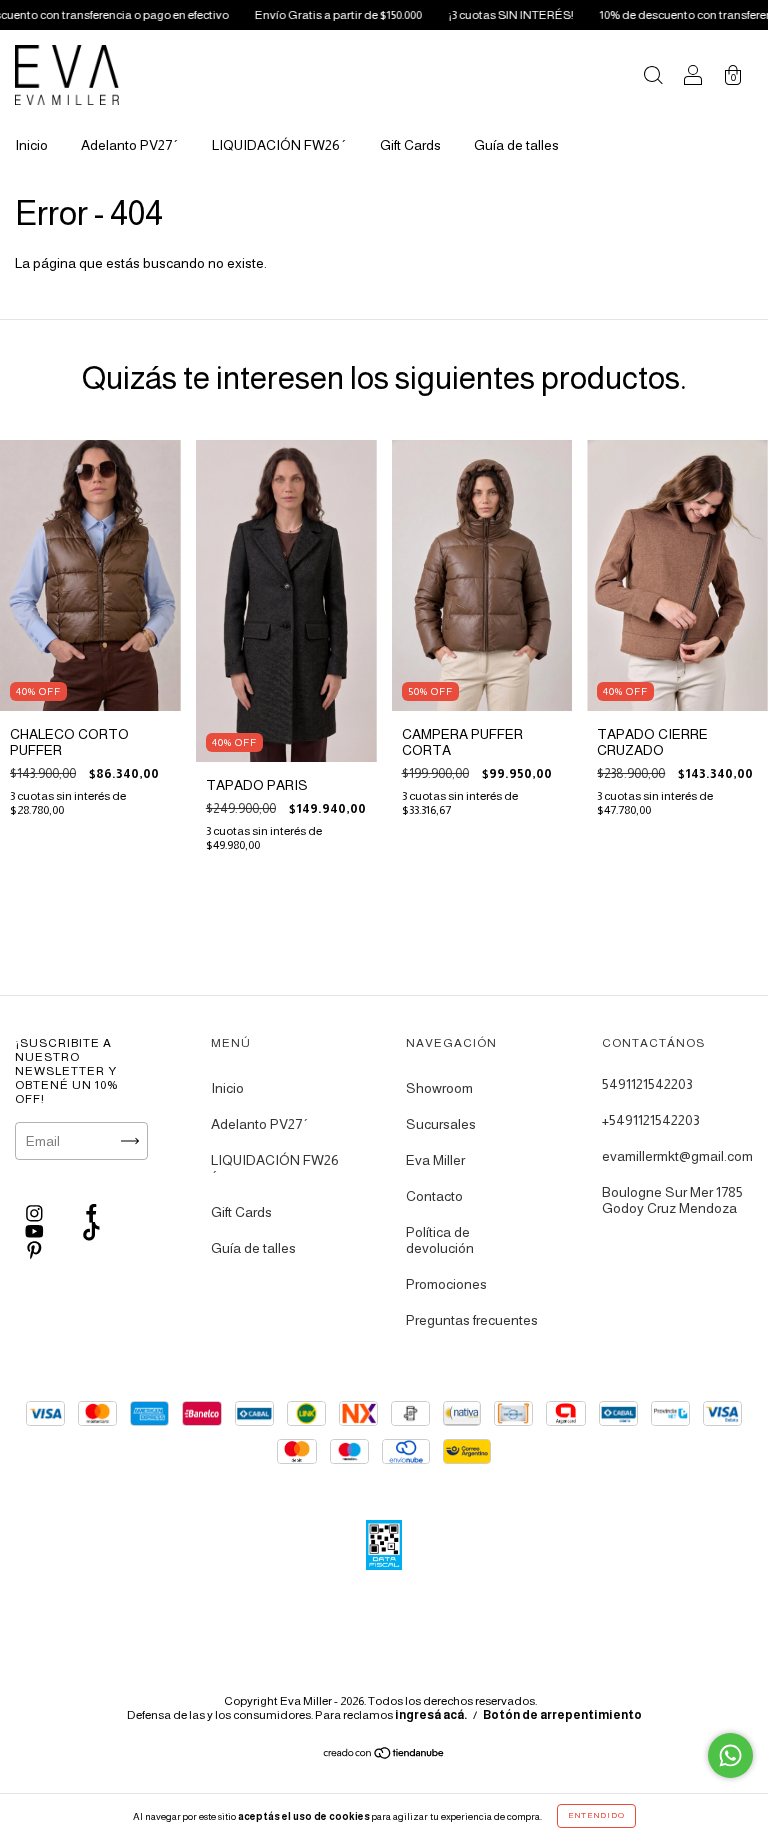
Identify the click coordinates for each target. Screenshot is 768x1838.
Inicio (31, 145)
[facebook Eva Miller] (91, 1213)
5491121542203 (647, 1084)
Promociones (446, 1284)
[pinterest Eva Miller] (34, 1250)
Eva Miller (435, 1160)
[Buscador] (653, 77)
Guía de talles (516, 145)
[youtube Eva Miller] (36, 1232)
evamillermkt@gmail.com (677, 1156)
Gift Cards (410, 145)
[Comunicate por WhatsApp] (730, 1755)
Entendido (596, 1815)
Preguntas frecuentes (472, 1320)
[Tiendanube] (384, 1755)
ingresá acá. (431, 1715)
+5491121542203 (651, 1120)
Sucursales (441, 1124)
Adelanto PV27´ (130, 145)
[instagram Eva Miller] (36, 1213)
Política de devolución (440, 1240)
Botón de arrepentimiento (562, 1715)
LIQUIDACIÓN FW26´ (279, 145)
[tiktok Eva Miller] (91, 1232)
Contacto (434, 1196)
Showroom (439, 1088)
